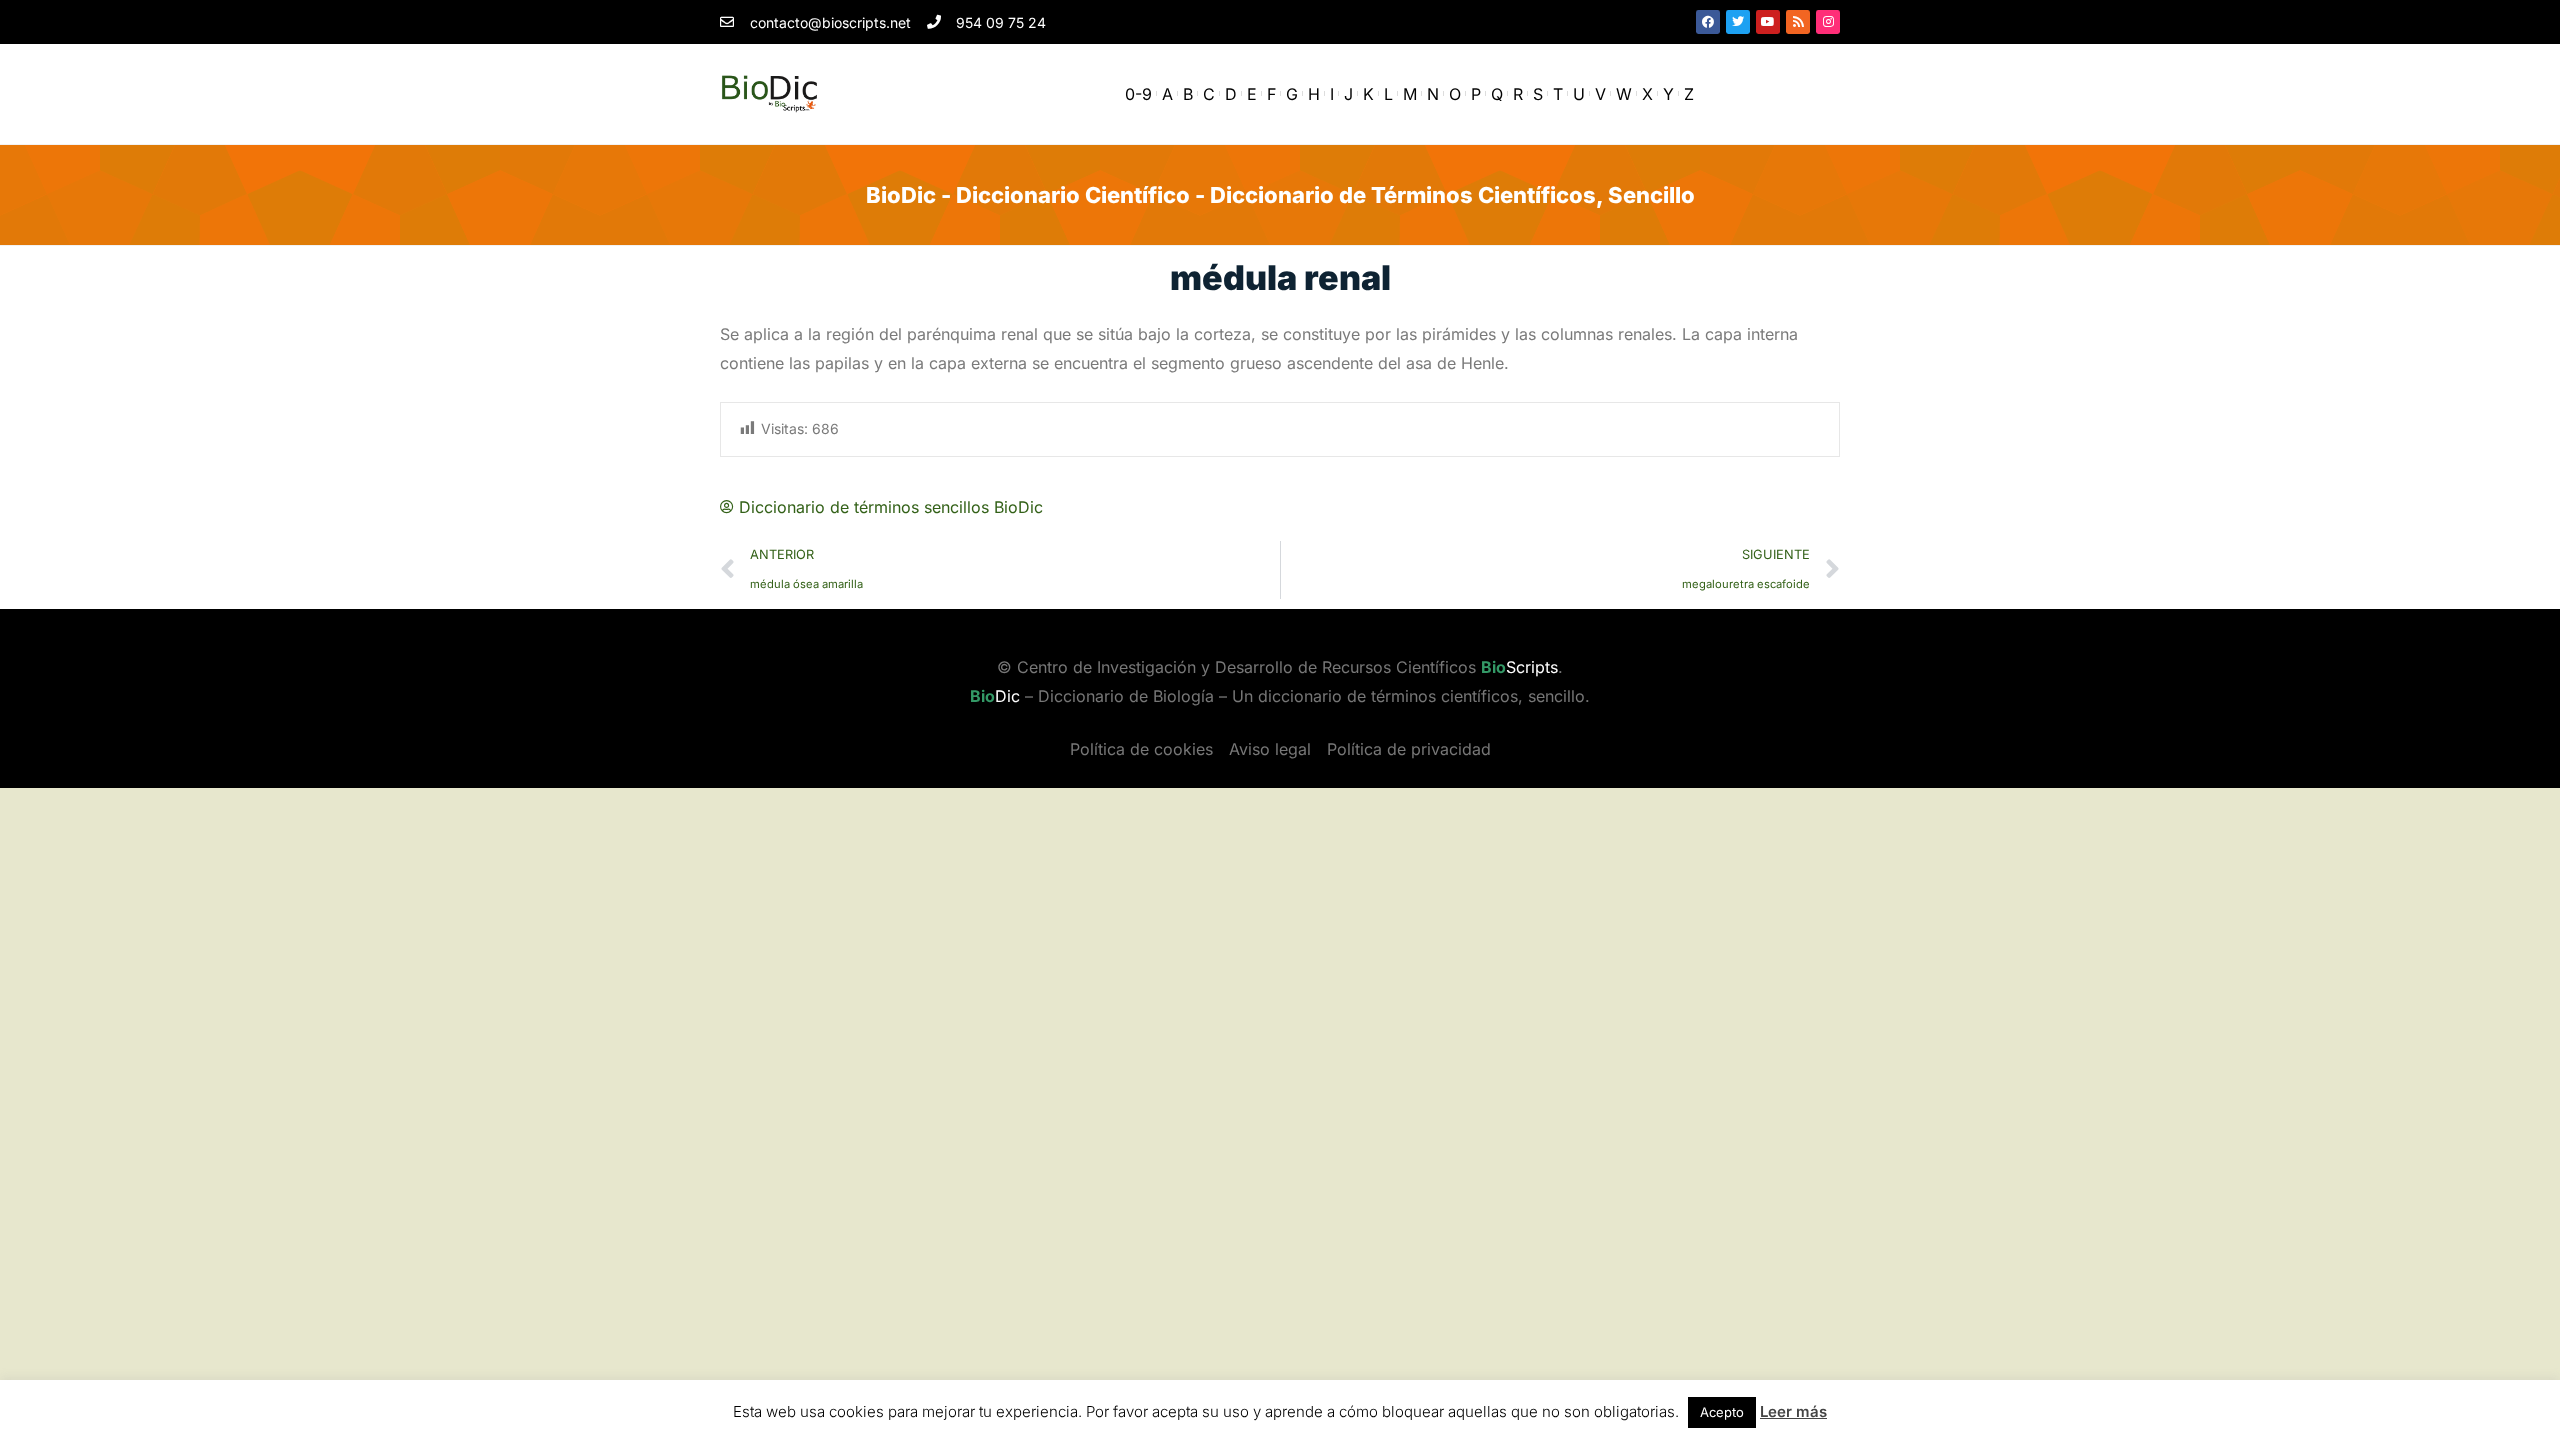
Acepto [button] (1722, 1412)
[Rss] (1798, 22)
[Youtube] (1768, 22)
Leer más (1793, 1411)
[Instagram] (1828, 22)
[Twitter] (1738, 22)
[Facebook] (1708, 22)
